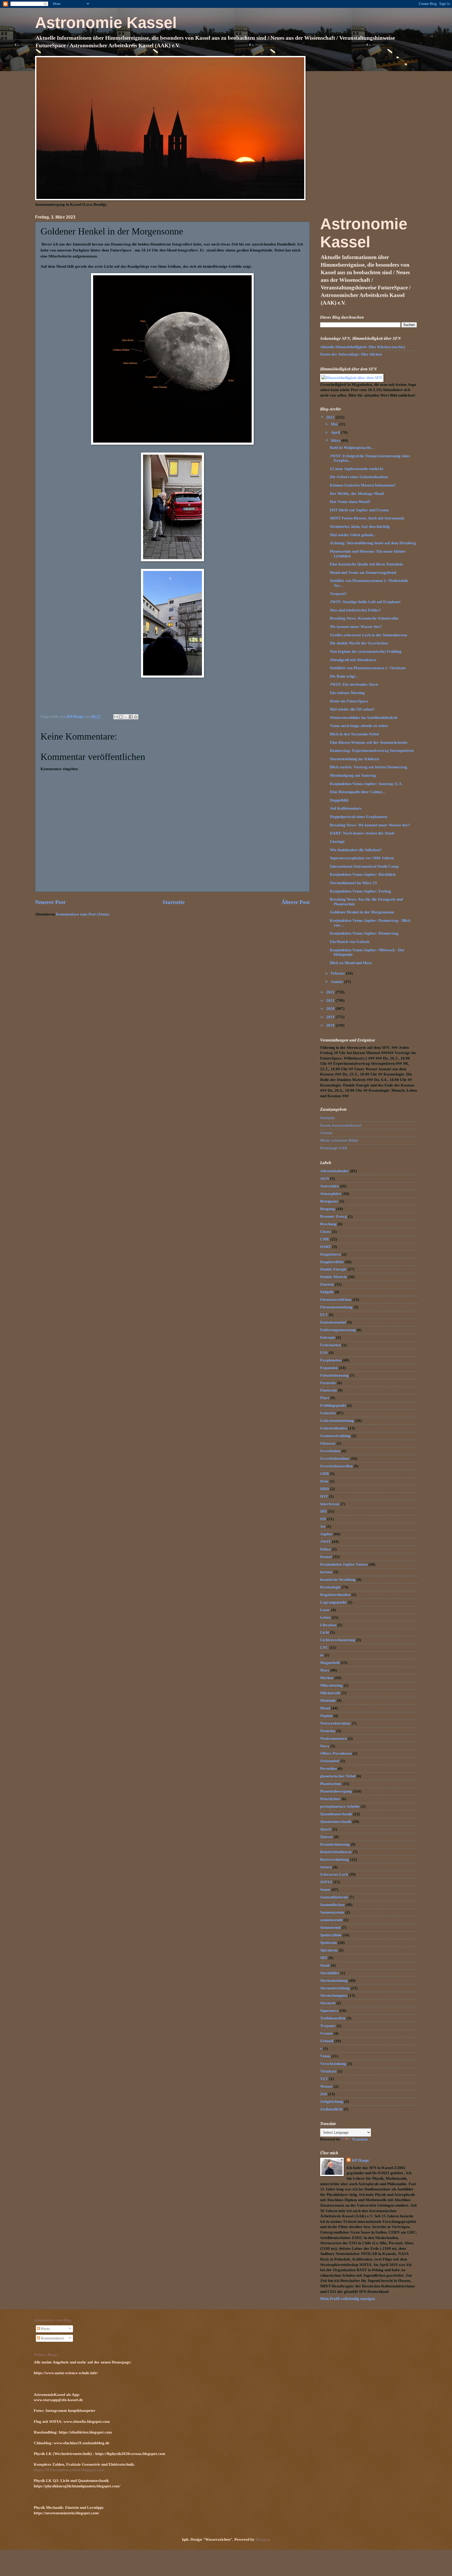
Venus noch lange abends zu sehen (359, 726)
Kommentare (52, 2338)
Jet (323, 1526)
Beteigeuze (329, 1201)
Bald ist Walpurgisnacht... (352, 448)
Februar (338, 973)
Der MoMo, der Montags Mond (357, 494)
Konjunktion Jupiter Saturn (344, 1564)
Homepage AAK (334, 1148)
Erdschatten (330, 1345)
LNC (324, 1647)
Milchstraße (330, 1693)
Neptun (326, 1716)
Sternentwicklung (335, 1988)
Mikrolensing (331, 1685)
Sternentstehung (334, 1980)
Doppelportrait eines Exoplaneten (358, 817)
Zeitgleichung (332, 2102)
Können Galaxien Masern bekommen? (363, 485)
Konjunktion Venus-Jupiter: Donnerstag (364, 933)
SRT (324, 1958)
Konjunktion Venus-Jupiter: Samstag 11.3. (366, 784)
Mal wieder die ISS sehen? (352, 709)
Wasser (326, 2086)
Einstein (327, 1284)
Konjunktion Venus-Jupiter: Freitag (360, 891)
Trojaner (328, 2026)
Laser (325, 1610)
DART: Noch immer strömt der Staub (362, 833)
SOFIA (326, 1882)
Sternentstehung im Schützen (354, 759)
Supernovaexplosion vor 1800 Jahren (362, 858)
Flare (325, 1398)
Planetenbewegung (336, 1791)
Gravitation (330, 1451)
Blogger (262, 2539)
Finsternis (329, 1390)
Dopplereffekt (332, 1262)
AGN (325, 1178)
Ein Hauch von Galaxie (350, 942)
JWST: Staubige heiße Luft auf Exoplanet (365, 602)
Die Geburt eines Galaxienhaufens (359, 477)
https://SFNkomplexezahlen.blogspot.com (69, 2470)
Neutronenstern (334, 1738)
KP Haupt (360, 2160)
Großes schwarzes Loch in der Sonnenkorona (369, 635)
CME (325, 1239)
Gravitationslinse (335, 1458)
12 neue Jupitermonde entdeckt (357, 469)
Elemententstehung (336, 1307)
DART (326, 1247)
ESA (324, 1353)
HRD (325, 1489)
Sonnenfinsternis (334, 1897)
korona (326, 1572)
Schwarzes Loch (334, 1874)
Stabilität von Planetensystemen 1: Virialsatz (368, 668)
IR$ (323, 1511)
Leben (325, 1617)
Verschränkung (333, 2064)
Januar (338, 982)
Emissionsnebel (333, 1322)
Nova (325, 1746)
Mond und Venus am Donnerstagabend (363, 573)
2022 (331, 992)
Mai (335, 424)
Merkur (327, 1678)
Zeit (324, 2094)
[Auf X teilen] (126, 717)
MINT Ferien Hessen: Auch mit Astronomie (367, 518)
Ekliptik (327, 1292)
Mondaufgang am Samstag (353, 775)
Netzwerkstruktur (335, 1723)
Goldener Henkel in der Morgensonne (362, 912)
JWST (326, 1542)
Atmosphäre (331, 1194)
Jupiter (326, 1534)
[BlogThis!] (121, 717)
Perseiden (328, 1768)
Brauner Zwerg (334, 1216)
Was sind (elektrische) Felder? (355, 610)
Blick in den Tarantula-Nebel (354, 734)
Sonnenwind (330, 1927)
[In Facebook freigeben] (131, 717)
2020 (331, 1009)
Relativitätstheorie (336, 1852)
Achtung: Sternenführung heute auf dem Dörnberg (373, 543)
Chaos (326, 1232)
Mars (325, 1670)
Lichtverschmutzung (338, 1640)
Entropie (328, 1337)
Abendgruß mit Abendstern (353, 660)
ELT (324, 1315)
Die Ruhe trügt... (344, 676)
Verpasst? (338, 594)
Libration (328, 1625)
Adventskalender (335, 1171)
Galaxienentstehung (337, 1421)
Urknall (327, 2041)
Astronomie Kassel (106, 23)
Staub (325, 1965)
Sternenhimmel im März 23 (353, 883)
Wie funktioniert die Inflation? (356, 850)
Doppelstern (330, 1254)
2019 (331, 1017)
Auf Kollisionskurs (346, 808)
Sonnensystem (332, 1912)
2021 (331, 1000)
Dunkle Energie (333, 1269)
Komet (326, 1557)
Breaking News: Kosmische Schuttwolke (364, 618)
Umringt (337, 842)
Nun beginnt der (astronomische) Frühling (366, 651)
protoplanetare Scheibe (340, 1806)
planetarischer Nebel (338, 1776)
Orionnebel (330, 1761)
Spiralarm (329, 1950)
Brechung (328, 1224)
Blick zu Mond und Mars (351, 963)
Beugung (328, 1209)
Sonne (325, 1890)
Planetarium (331, 1784)
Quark (326, 1829)
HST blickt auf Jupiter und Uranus (359, 510)
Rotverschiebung (335, 1859)
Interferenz (330, 1504)
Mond (325, 1708)
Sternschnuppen (334, 1995)
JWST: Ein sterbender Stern (354, 684)
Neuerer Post (50, 902)
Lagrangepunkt (333, 1602)
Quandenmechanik (336, 1814)
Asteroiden (329, 1186)
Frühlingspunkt (333, 1405)
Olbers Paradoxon (336, 1753)
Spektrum (329, 1943)
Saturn (326, 1867)
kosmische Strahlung (338, 1579)
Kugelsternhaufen (335, 1595)
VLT (324, 2079)
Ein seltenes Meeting (347, 693)
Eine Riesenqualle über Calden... (357, 792)
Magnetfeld (330, 1663)
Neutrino (328, 1731)
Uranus (326, 2033)
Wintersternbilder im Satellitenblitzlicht (364, 718)
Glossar (326, 1133)
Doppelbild (339, 800)
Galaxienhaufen (334, 1428)
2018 (331, 1025)
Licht (325, 1632)
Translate (360, 2139)
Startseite (174, 902)
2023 (331, 417)
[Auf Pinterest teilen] (136, 717)
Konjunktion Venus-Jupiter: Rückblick (363, 874)
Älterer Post (296, 902)
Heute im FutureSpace (349, 701)
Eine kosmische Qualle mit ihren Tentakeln (366, 564)
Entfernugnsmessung (338, 1330)
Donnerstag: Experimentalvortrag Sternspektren (372, 751)
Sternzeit (328, 2003)
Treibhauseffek (333, 2018)
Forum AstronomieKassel (341, 1125)
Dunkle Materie (334, 1277)
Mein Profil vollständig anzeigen (348, 2299)
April (336, 432)
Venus (325, 2056)
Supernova (329, 2011)
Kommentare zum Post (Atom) (83, 914)
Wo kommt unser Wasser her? (356, 627)
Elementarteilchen (336, 1300)
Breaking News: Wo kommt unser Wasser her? (370, 825)
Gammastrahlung (335, 1436)
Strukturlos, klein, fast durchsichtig (360, 526)
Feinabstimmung (334, 1375)
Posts (45, 2329)
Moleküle (328, 1701)
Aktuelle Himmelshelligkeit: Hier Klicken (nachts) (363, 347)
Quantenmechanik (336, 1822)
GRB (324, 1474)
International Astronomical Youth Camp (364, 866)
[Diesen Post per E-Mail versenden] (116, 717)
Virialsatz (328, 2071)
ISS (323, 1519)
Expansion (329, 1368)
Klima (326, 1549)
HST (324, 1496)
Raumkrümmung (335, 1844)
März (336, 440)
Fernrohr (328, 1383)
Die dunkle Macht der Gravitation (359, 643)
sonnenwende (331, 1920)
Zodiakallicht (331, 2109)
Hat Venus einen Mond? (350, 502)
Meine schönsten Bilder (339, 1140)
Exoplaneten (331, 1360)
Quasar (327, 1837)
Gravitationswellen (336, 1466)
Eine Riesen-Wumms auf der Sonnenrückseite (369, 742)
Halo (324, 1481)
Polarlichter (330, 1799)
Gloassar (328, 1443)
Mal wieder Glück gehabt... (353, 535)
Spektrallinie (331, 1935)
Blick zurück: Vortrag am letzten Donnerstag (369, 767)
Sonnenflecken (332, 1905)
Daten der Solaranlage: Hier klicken (351, 354)
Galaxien (328, 1413)
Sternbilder (330, 1973)
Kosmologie (330, 1587)
